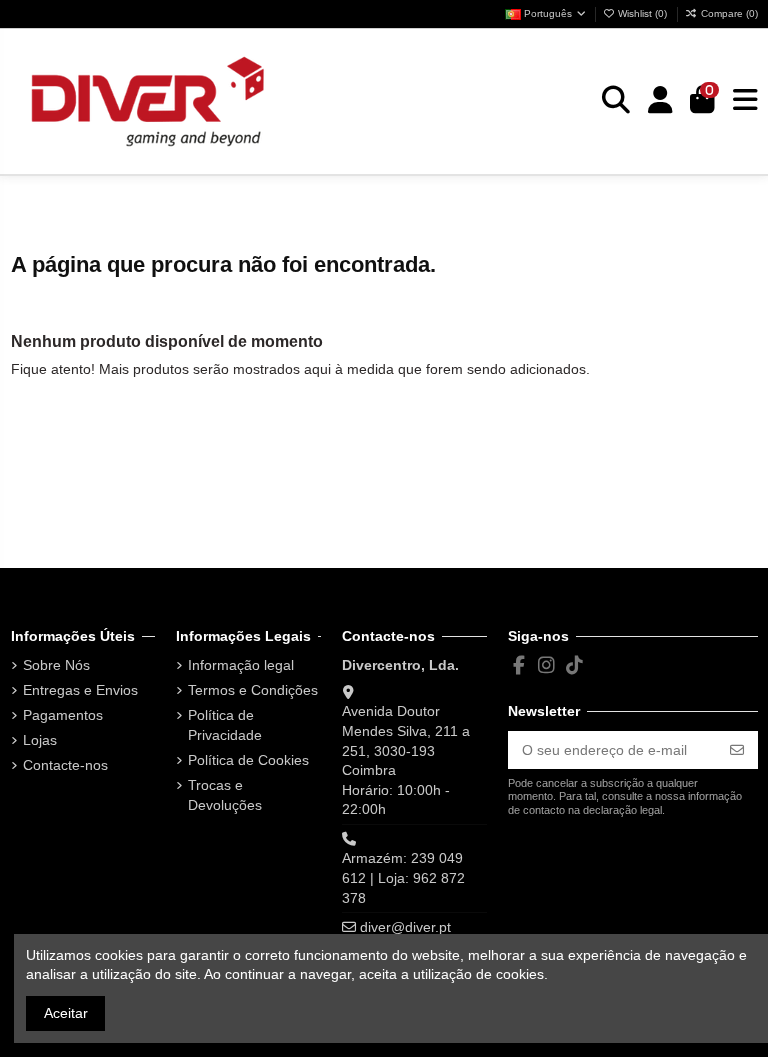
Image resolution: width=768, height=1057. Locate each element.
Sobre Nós (56, 665)
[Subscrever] (737, 750)
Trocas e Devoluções (225, 795)
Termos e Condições (253, 690)
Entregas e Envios (80, 690)
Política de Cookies (248, 760)
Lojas (40, 740)
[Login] (660, 101)
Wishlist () (642, 13)
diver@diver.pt (405, 927)
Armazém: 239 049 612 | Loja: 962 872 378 (403, 877)
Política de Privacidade (225, 725)
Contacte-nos (65, 765)
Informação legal (241, 665)
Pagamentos (63, 715)
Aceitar (66, 1013)
